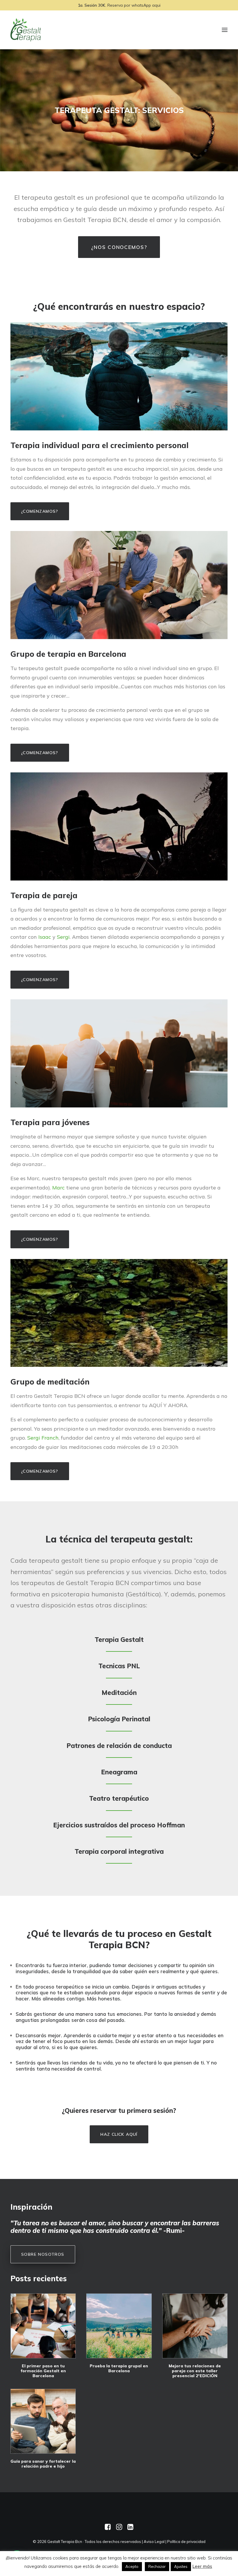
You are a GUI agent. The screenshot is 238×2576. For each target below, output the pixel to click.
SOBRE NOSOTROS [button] (43, 2254)
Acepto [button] (132, 2566)
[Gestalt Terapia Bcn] (26, 30)
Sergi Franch (43, 1438)
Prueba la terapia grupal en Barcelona (119, 2368)
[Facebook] (108, 2528)
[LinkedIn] (130, 2528)
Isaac (45, 937)
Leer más (202, 2566)
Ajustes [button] (181, 2566)
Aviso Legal (154, 2542)
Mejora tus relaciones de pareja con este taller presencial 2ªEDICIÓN (195, 2371)
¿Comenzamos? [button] (40, 511)
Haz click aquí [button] (119, 2134)
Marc (58, 1188)
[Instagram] (119, 2528)
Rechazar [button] (157, 2566)
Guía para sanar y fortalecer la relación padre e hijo (43, 2464)
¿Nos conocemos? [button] (119, 247)
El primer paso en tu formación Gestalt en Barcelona (43, 2371)
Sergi (63, 937)
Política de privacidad (186, 2542)
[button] (43, 2326)
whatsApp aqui (146, 5)
